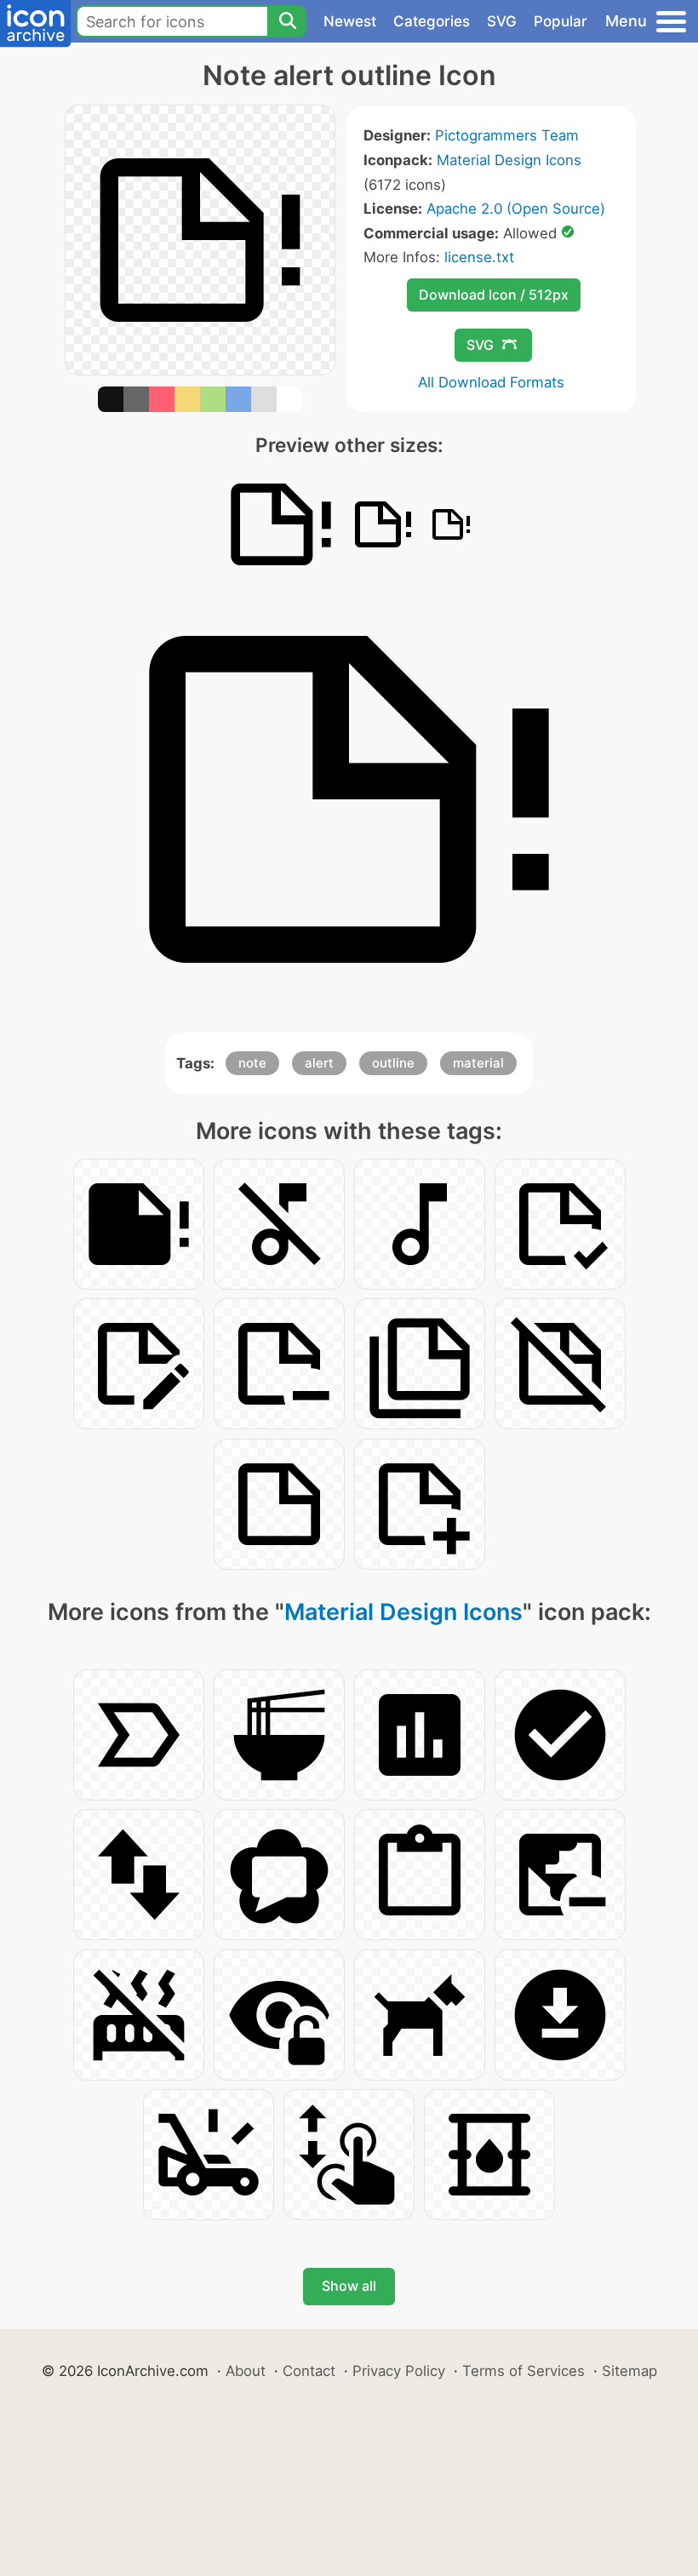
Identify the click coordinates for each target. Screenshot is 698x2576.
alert (319, 1063)
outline (393, 1063)
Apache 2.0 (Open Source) (516, 209)
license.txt (479, 257)
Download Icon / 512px (494, 295)
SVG (502, 21)
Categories (432, 21)
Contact (309, 2371)
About (246, 2371)
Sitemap (629, 2371)
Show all (349, 2286)
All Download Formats (491, 382)
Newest (350, 21)
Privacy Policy (399, 2371)
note (252, 1063)
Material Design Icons (509, 160)
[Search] (287, 21)
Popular (561, 21)
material (478, 1063)
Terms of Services (523, 2371)
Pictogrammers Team (507, 135)
